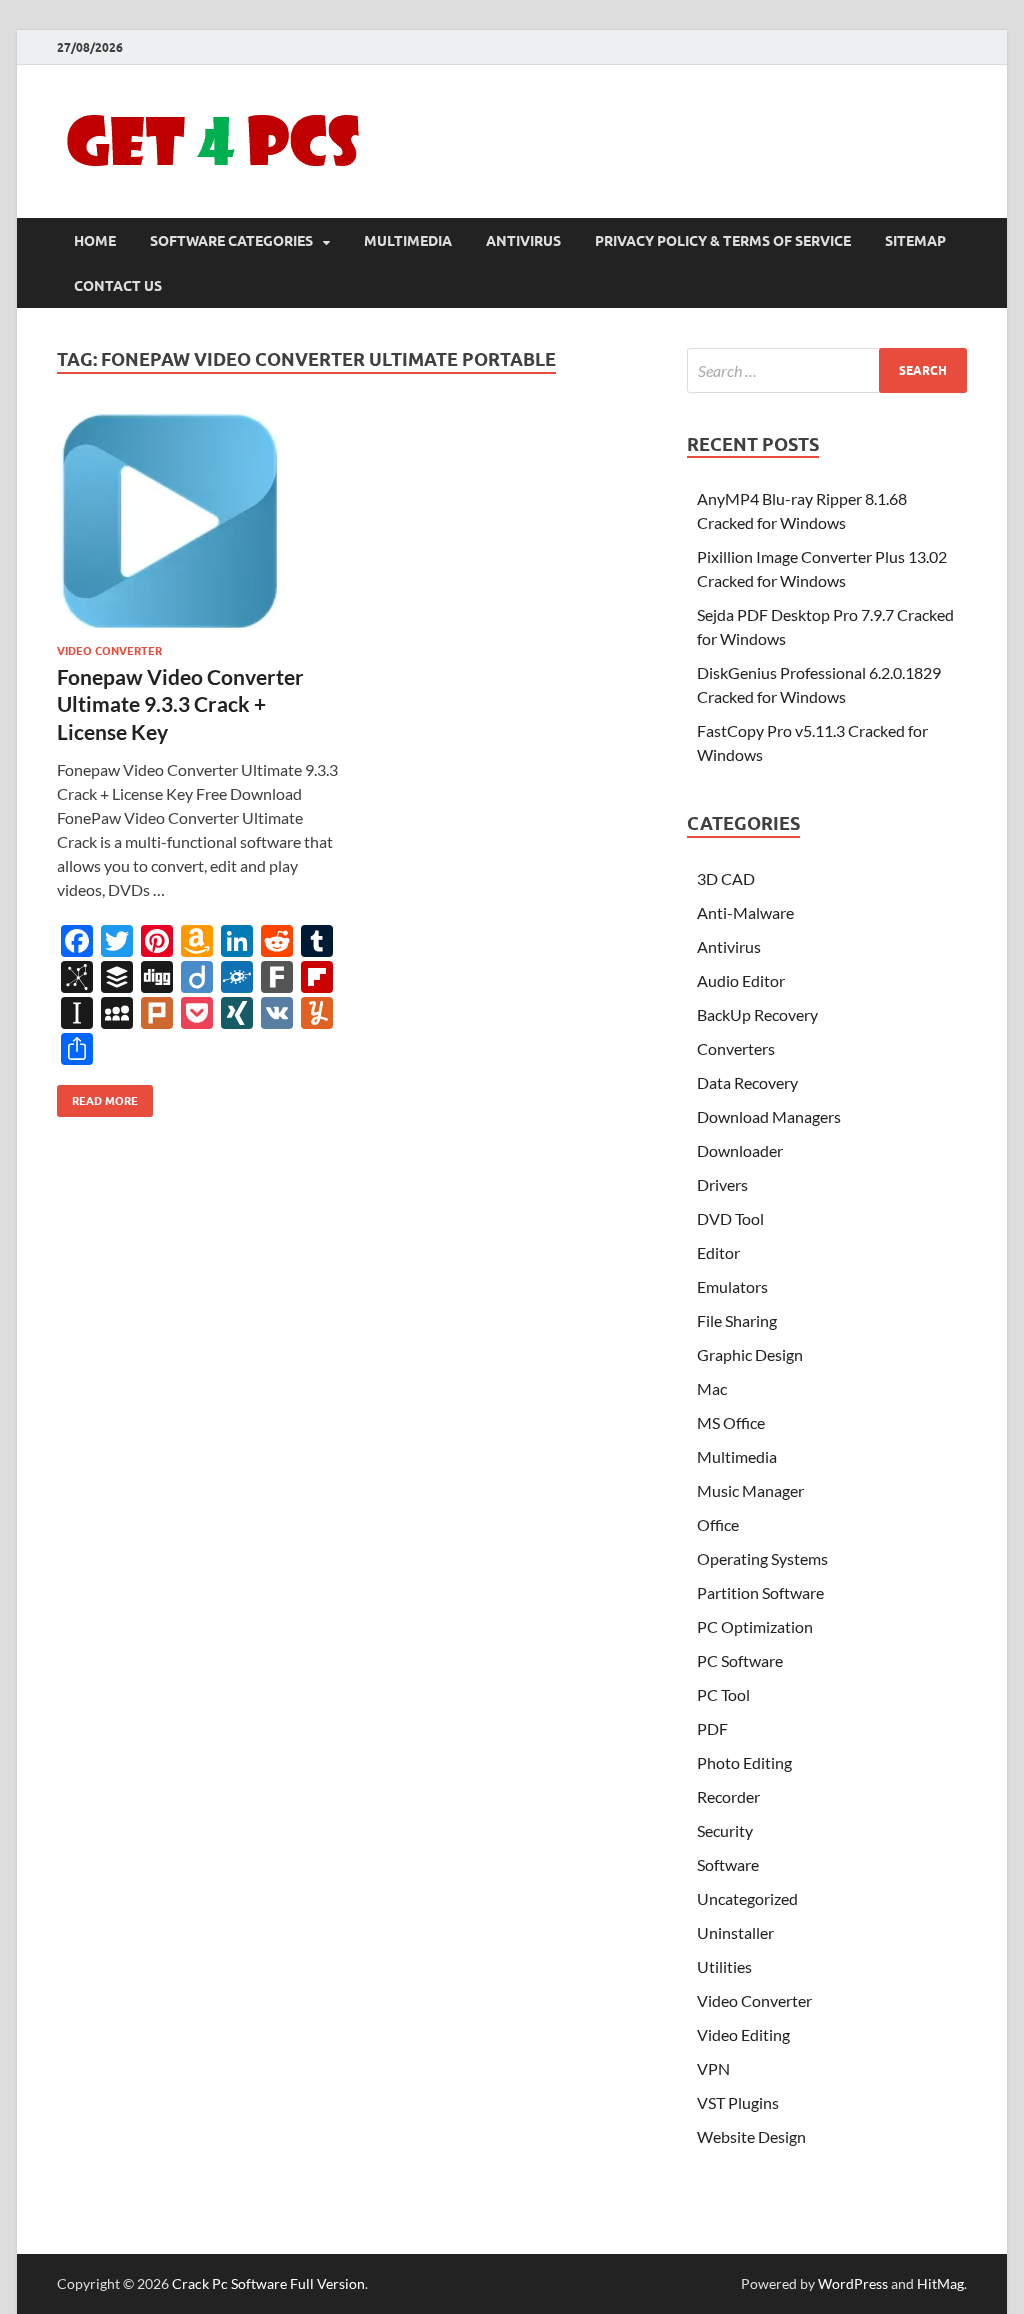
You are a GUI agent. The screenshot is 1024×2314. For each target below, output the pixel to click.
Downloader (740, 1150)
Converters (736, 1048)
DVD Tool (730, 1218)
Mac (712, 1388)
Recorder (728, 1796)
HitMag (940, 2283)
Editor (718, 1252)
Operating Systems (762, 1558)
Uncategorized (747, 1898)
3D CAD (726, 878)
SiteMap (915, 241)
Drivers (722, 1184)
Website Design (751, 2136)
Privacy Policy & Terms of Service (723, 241)
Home (95, 241)
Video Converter (109, 651)
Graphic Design (750, 1354)
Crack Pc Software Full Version (268, 2283)
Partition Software (760, 1592)
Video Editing (743, 2034)
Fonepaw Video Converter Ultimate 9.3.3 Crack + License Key (180, 704)
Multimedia (408, 241)
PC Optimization (755, 1626)
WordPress (853, 2283)
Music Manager (750, 1490)
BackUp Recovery (757, 1014)
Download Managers (769, 1116)
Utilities (724, 1966)
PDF (712, 1728)
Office (718, 1524)
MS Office (731, 1422)
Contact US (118, 286)
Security (725, 1830)
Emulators (732, 1286)
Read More (97, 1096)
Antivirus (523, 241)
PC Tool (723, 1694)
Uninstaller (735, 1932)
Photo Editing (744, 1762)
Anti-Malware (745, 912)
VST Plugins (738, 2102)
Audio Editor (741, 980)
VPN (713, 2068)
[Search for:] (827, 370)
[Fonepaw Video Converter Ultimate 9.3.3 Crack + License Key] (198, 520)
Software (728, 1864)
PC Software (740, 1660)
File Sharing (737, 1320)
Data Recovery (747, 1082)
